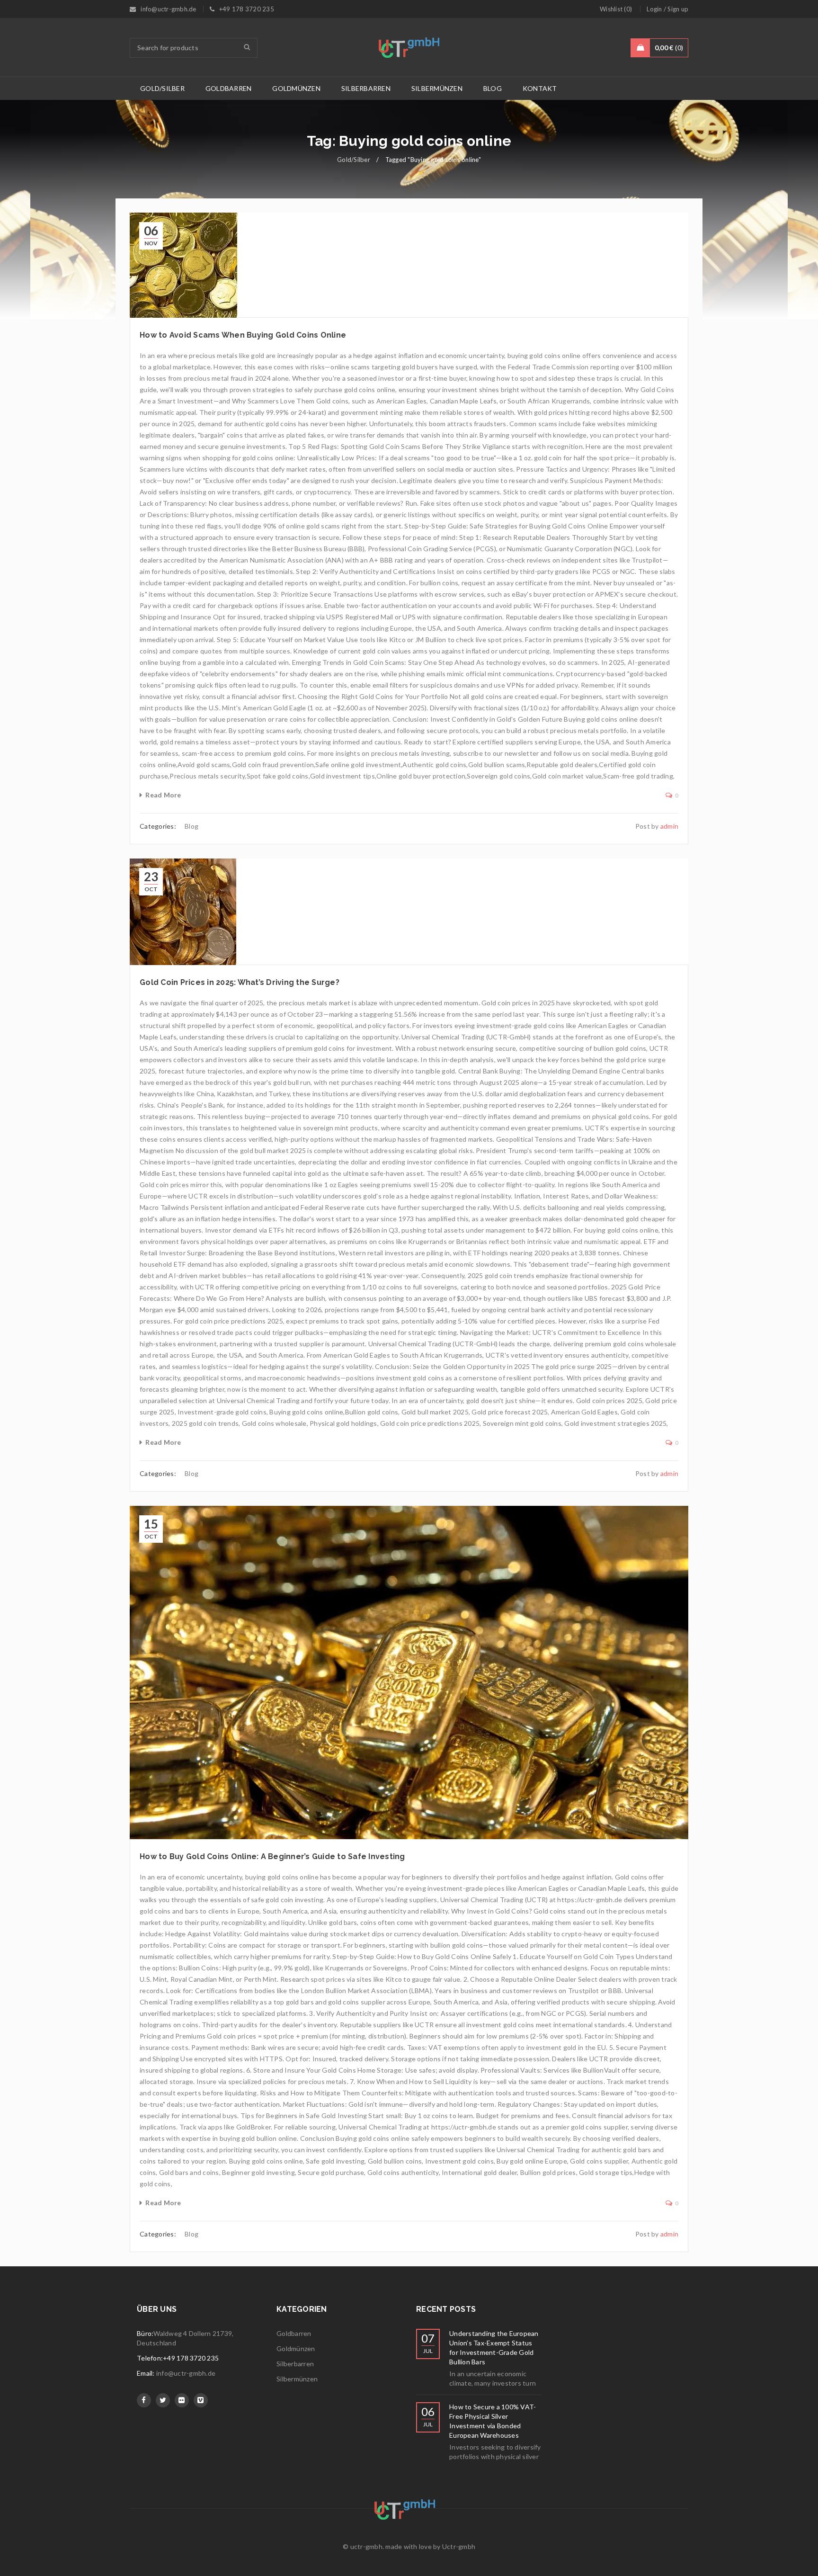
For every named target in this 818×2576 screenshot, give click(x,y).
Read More (163, 795)
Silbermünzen (297, 2379)
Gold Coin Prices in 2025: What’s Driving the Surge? (240, 982)
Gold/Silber (354, 160)
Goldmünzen (296, 2348)
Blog (191, 826)
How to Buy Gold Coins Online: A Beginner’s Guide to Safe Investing (272, 1856)
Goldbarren (294, 2333)
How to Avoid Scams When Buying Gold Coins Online (243, 335)
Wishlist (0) (616, 9)
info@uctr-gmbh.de (186, 2373)
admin (669, 826)
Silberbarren (295, 2364)
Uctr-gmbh (459, 2546)
